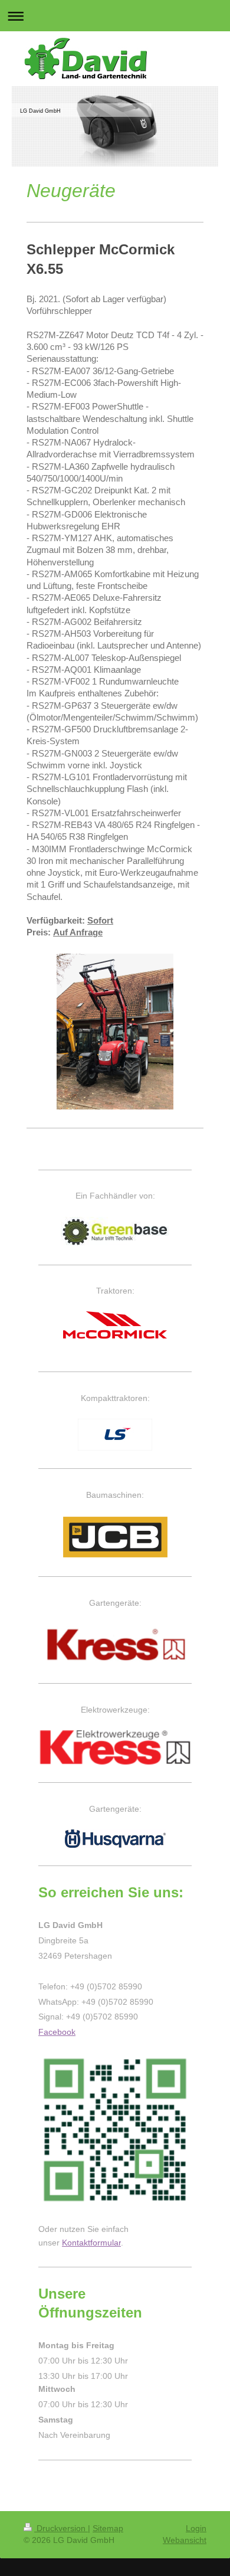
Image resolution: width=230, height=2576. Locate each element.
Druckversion (61, 2528)
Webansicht (185, 2540)
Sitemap (108, 2528)
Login (196, 2528)
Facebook (57, 2032)
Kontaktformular (91, 2243)
